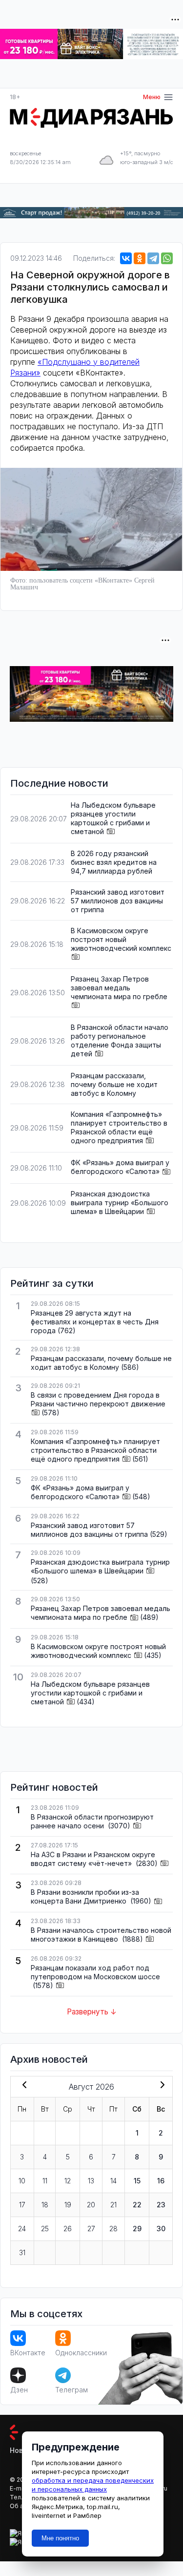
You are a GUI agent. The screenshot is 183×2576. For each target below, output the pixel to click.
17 (22, 2205)
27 (91, 2229)
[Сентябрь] (161, 2086)
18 (45, 2205)
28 (113, 2229)
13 (91, 2181)
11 (45, 2181)
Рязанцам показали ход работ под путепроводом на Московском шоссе (95, 1972)
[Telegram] (153, 258)
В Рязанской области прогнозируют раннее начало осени (92, 1821)
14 (113, 2181)
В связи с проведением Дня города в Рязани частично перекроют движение (98, 1399)
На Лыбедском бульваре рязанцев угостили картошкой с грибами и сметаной (113, 818)
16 (161, 2181)
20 (91, 2205)
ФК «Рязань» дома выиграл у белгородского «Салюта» (120, 1167)
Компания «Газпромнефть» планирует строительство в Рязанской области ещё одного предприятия (119, 1127)
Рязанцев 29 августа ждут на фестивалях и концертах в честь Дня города (95, 1322)
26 (68, 2229)
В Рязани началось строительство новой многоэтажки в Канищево (101, 1935)
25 (45, 2229)
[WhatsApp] (167, 258)
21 (113, 2205)
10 (22, 2181)
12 (68, 2181)
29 (137, 2229)
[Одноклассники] (140, 258)
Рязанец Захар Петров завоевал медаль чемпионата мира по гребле (119, 988)
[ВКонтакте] (126, 258)
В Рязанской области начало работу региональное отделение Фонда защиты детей (120, 1040)
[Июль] (22, 2086)
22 (137, 2205)
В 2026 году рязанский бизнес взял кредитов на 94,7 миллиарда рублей (114, 862)
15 (137, 2181)
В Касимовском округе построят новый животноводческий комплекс (121, 939)
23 (161, 2205)
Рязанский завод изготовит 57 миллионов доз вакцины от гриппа (118, 901)
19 (68, 2205)
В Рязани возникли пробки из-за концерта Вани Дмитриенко (85, 1896)
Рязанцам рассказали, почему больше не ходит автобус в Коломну (114, 1084)
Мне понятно (60, 2538)
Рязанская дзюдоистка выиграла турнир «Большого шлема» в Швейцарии (120, 1203)
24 (22, 2229)
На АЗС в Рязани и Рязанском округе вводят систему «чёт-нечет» (93, 1859)
